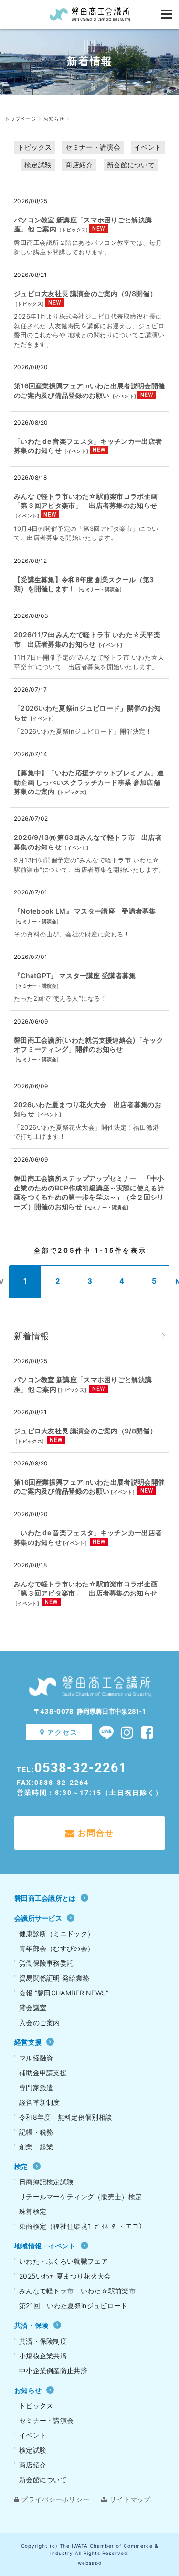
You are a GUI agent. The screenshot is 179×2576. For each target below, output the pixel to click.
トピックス (35, 147)
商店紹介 (79, 165)
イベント (148, 147)
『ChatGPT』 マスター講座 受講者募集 (75, 975)
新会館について (131, 165)
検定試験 (38, 165)
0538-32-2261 (81, 1767)
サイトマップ (130, 2499)
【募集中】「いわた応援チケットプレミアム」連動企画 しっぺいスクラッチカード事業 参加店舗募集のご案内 (89, 782)
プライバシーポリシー (55, 2499)
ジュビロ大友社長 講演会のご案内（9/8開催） (85, 293)
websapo (90, 2563)
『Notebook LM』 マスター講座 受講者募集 (85, 911)
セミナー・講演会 (93, 147)
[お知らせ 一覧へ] (163, 1336)
